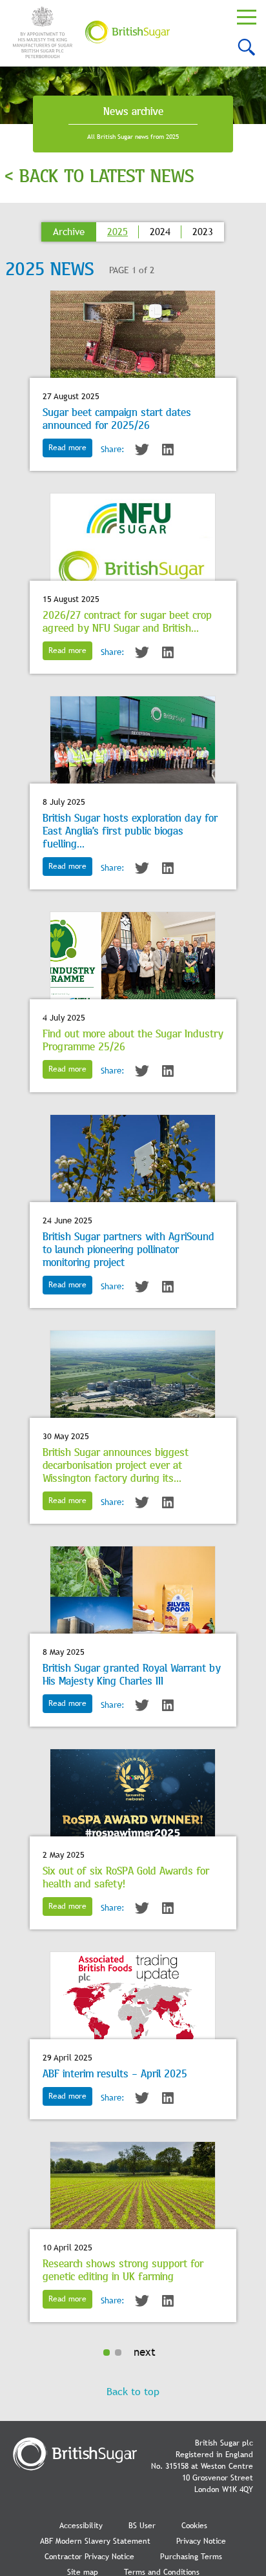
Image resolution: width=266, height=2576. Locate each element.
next (145, 2352)
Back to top (133, 2392)
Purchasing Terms (191, 2557)
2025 (118, 232)
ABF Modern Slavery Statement (95, 2541)
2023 (203, 232)
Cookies (194, 2526)
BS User (142, 2526)
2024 (160, 232)
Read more (67, 448)
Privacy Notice (201, 2541)
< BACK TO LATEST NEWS (99, 175)
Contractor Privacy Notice (89, 2557)
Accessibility (81, 2526)
